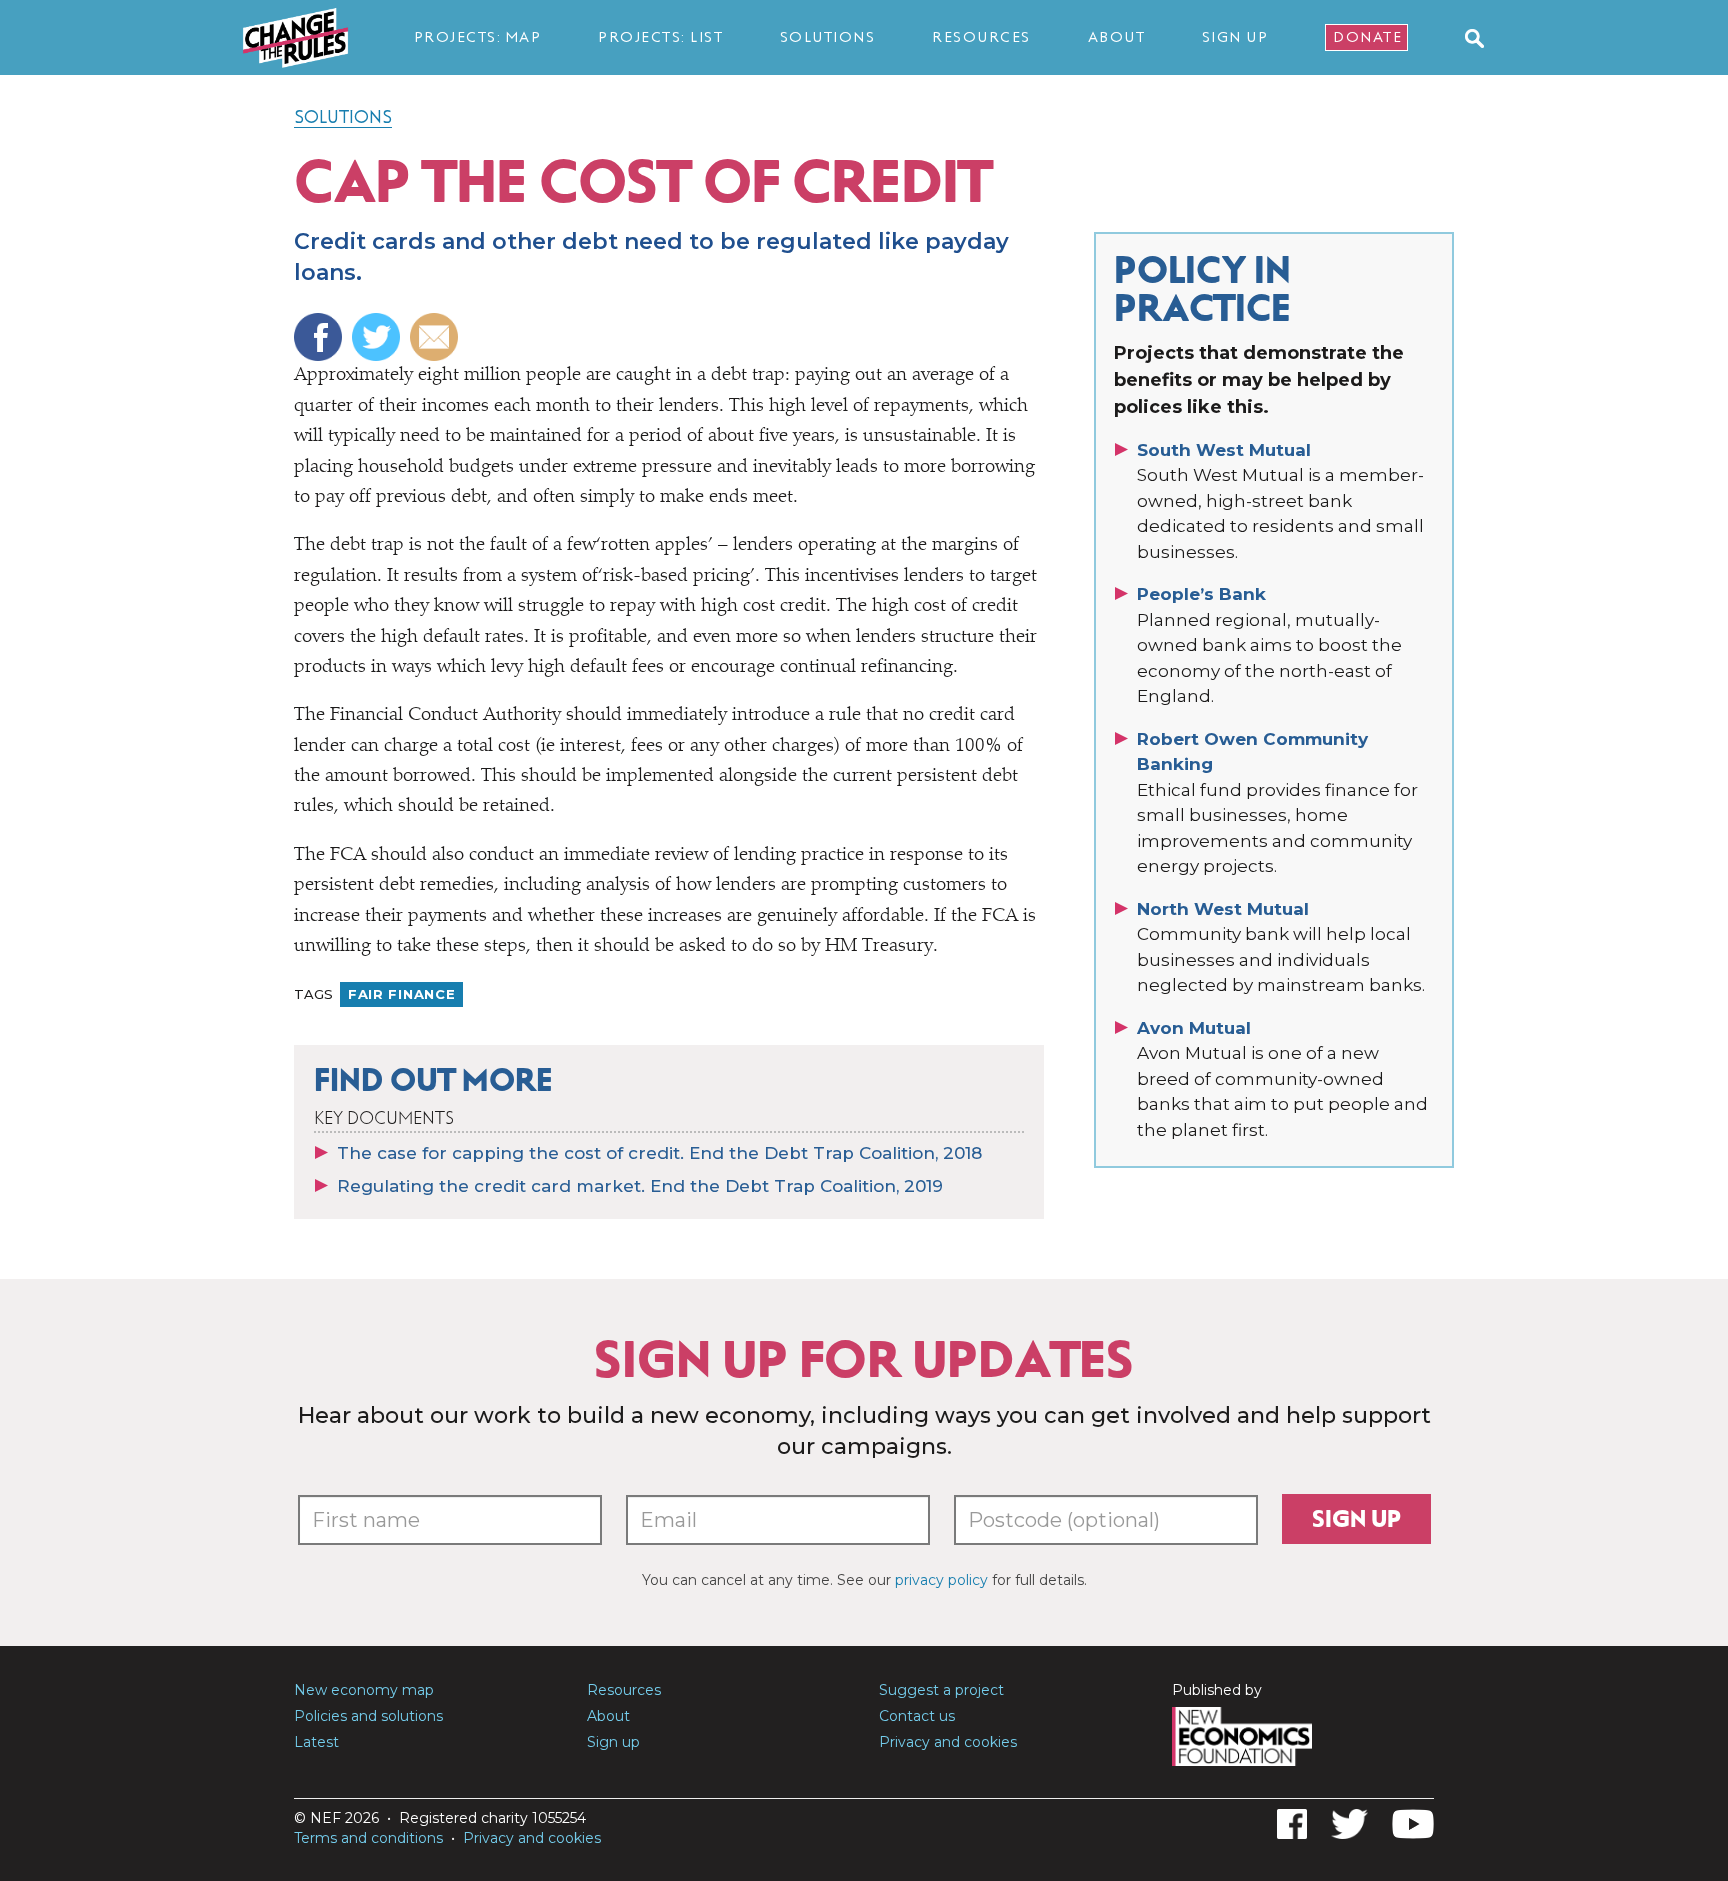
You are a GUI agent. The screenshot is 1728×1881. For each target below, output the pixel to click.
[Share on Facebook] (320, 337)
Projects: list (660, 37)
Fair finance (401, 994)
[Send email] (436, 337)
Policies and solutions (368, 1716)
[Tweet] (378, 337)
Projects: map (478, 37)
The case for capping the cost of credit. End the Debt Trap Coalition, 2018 (659, 1153)
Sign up (1356, 1519)
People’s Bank (1201, 594)
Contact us (917, 1716)
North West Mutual (1223, 909)
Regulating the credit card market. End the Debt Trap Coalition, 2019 (640, 1186)
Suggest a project (941, 1690)
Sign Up (1235, 37)
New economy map (364, 1690)
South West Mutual (1224, 450)
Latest (316, 1742)
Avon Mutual (1194, 1028)
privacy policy (941, 1580)
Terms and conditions (368, 1838)
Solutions (828, 37)
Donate (1367, 37)
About (1117, 37)
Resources (981, 37)
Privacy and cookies (948, 1742)
